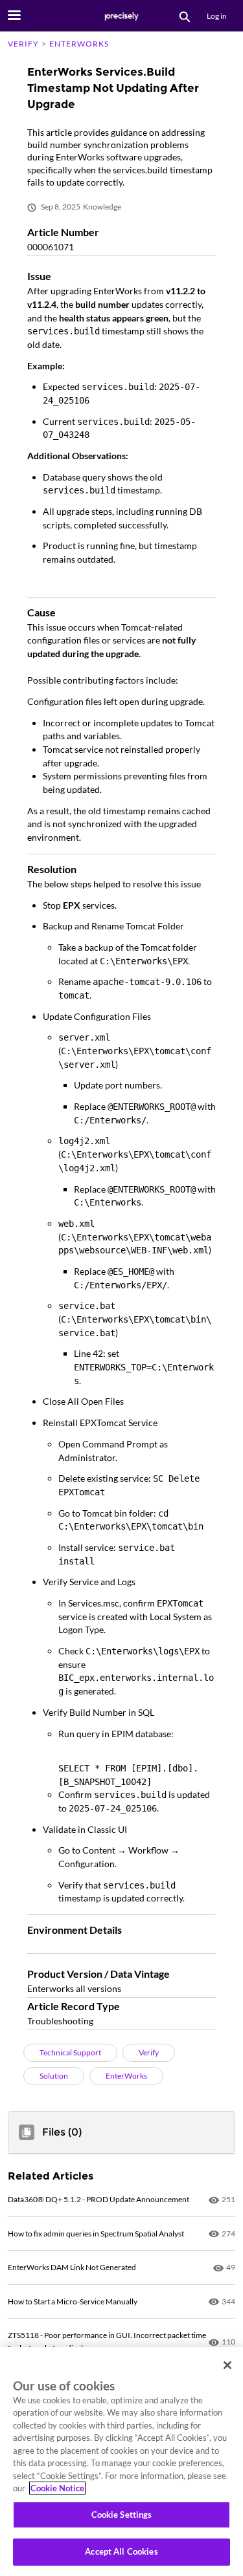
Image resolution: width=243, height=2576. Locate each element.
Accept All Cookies (121, 2551)
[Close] (227, 2365)
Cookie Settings (122, 2515)
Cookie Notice (57, 2488)
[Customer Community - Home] (122, 16)
